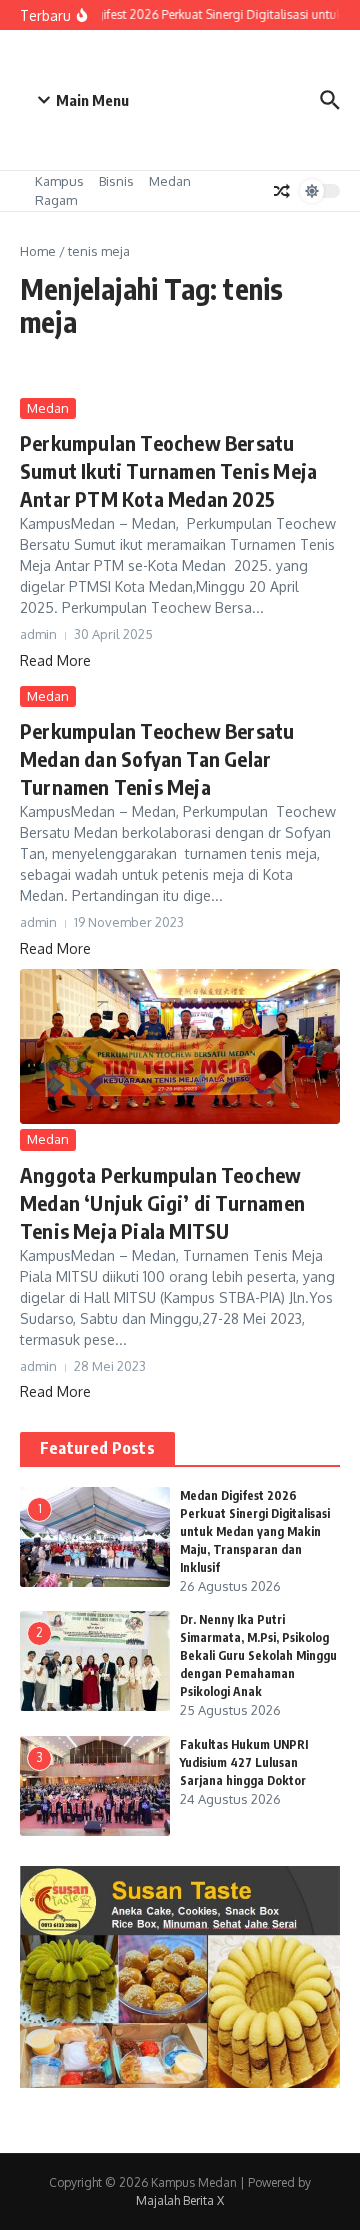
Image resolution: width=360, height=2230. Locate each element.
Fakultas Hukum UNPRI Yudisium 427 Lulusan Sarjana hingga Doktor (244, 1762)
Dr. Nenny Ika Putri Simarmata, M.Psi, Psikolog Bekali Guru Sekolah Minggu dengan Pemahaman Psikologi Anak (258, 1655)
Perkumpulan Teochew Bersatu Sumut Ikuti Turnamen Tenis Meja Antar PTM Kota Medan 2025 (168, 470)
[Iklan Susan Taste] (180, 2082)
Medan (170, 181)
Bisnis (116, 181)
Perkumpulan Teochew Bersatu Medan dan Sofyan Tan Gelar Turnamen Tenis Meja (157, 758)
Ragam (56, 200)
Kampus (59, 181)
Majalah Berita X (180, 2200)
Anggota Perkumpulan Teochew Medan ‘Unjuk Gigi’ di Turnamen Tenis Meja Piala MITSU (162, 1202)
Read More (55, 660)
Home (38, 251)
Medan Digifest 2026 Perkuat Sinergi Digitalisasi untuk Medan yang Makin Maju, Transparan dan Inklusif (255, 1531)
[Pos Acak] (282, 191)
